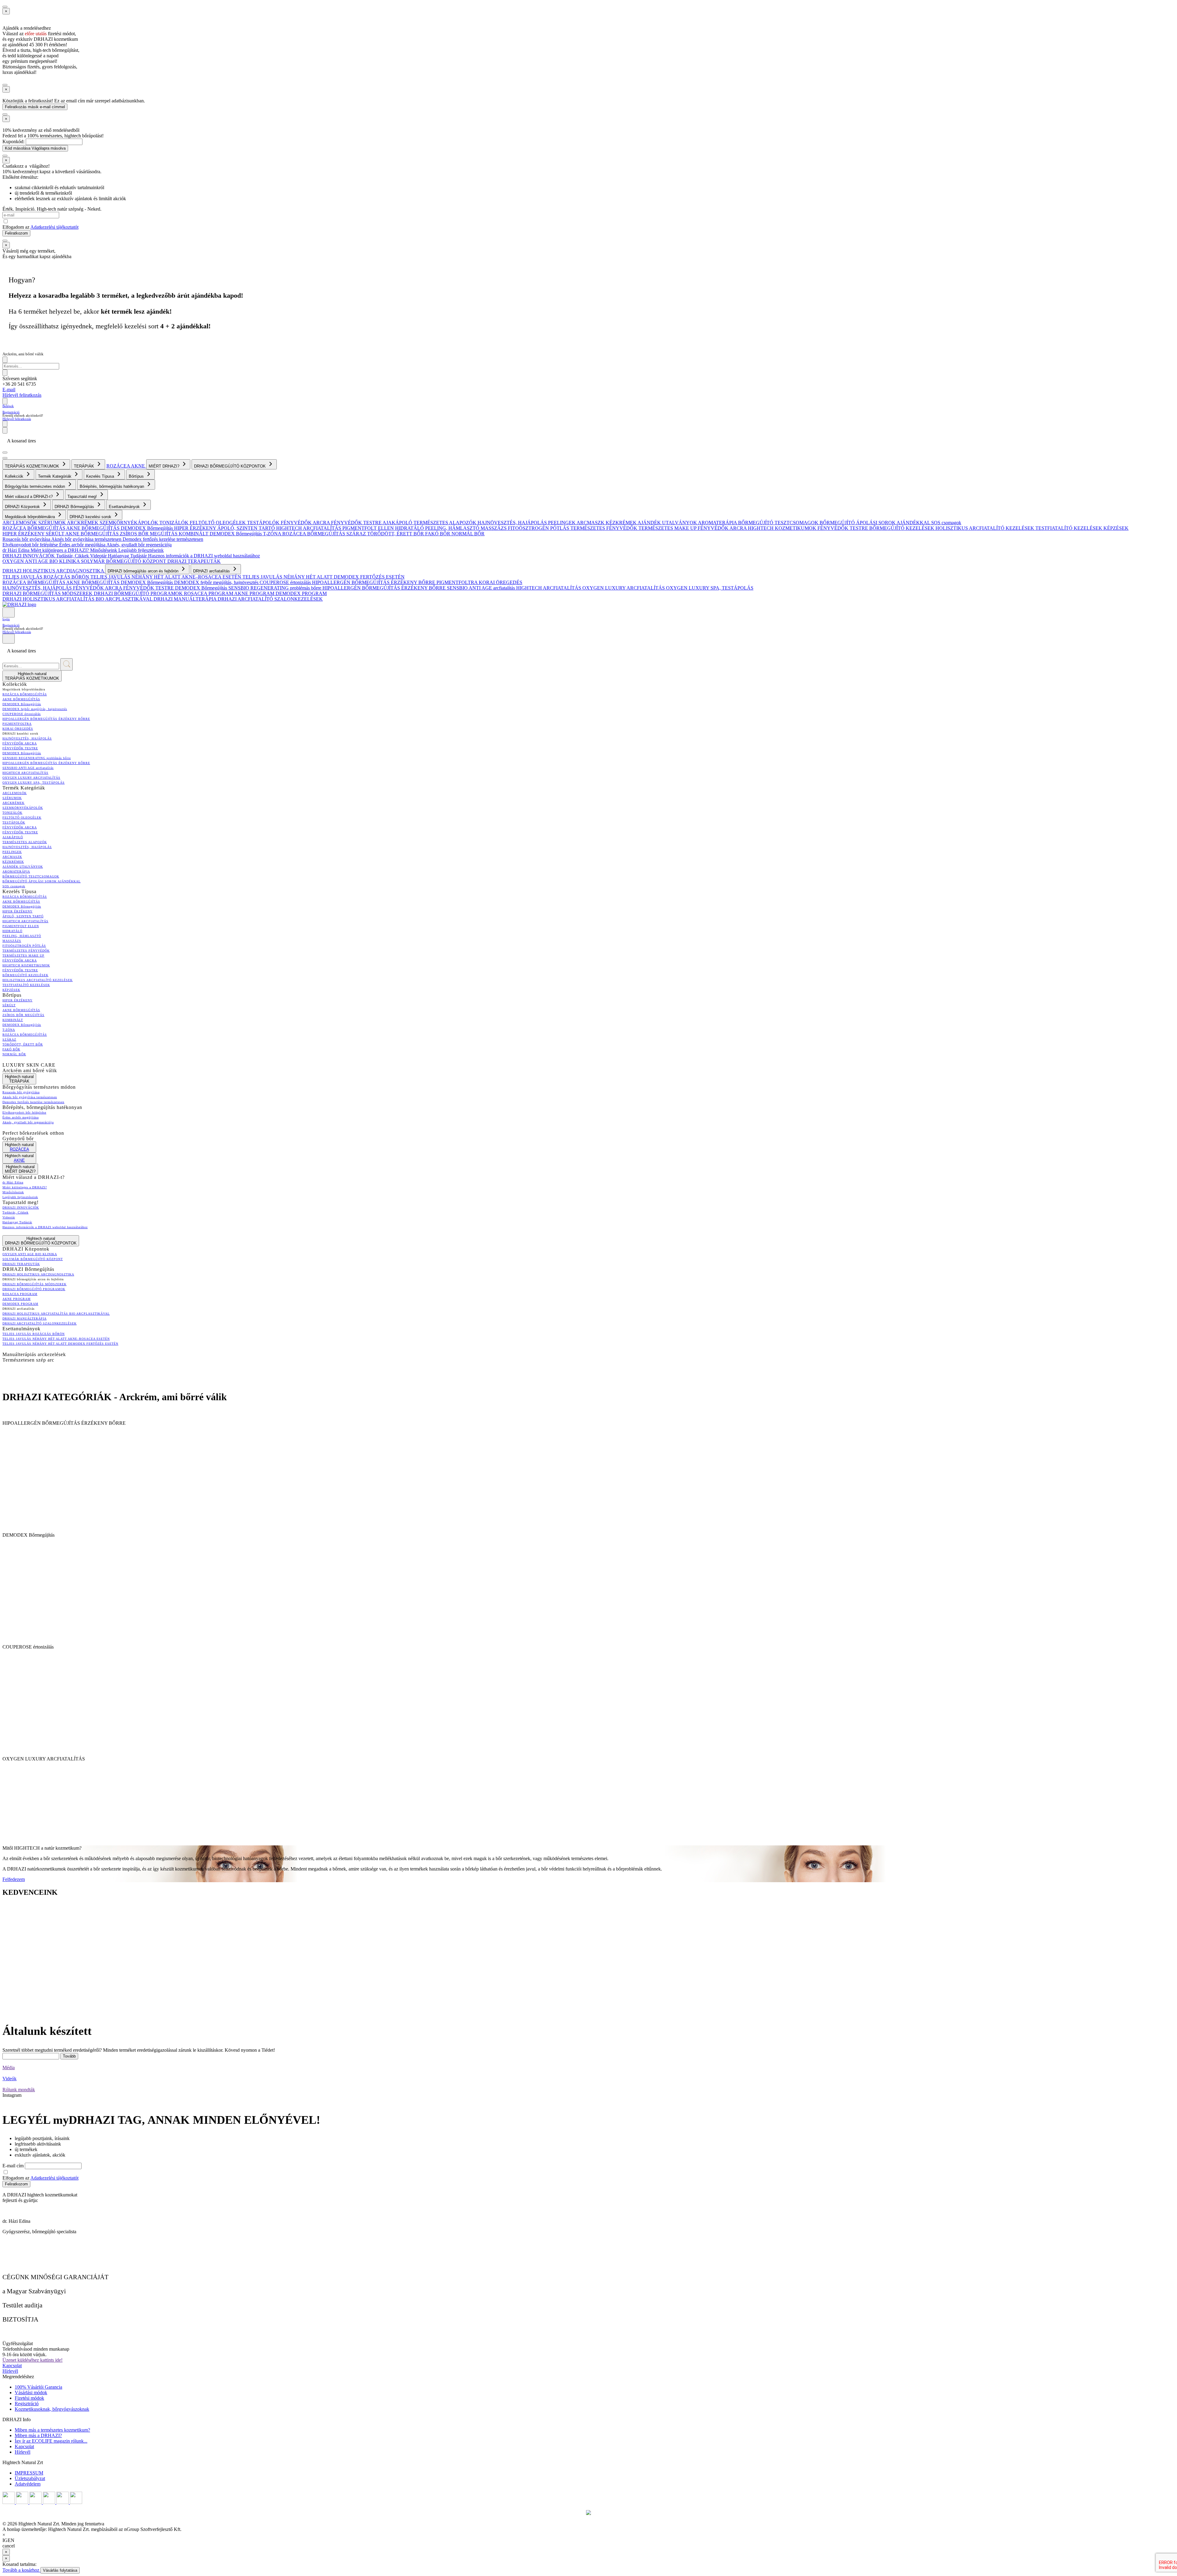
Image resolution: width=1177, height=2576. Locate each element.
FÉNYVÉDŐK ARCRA (306, 523)
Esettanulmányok (125, 507)
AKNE (139, 466)
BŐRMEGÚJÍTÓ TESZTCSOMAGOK (779, 523)
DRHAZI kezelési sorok (91, 517)
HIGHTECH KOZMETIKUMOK (783, 528)
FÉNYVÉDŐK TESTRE (357, 523)
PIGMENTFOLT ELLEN (369, 528)
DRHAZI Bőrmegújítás (75, 507)
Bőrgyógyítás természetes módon (36, 486)
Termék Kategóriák (55, 476)
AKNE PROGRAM (255, 593)
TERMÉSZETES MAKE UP (668, 528)
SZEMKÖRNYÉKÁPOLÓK (130, 523)
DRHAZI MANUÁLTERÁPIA (186, 599)
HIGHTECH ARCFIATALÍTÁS (309, 528)
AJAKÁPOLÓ (398, 523)
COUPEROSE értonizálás (286, 582)
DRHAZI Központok (23, 507)
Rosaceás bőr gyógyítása (27, 539)
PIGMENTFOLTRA (458, 582)
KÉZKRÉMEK (622, 523)
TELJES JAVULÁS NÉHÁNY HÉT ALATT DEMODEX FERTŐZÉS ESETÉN (324, 577)
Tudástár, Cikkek (73, 556)
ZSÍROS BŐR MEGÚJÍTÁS (149, 534)
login (6, 619)
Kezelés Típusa (101, 476)
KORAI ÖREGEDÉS (501, 582)
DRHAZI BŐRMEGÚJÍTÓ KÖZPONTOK (230, 466)
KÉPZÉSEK (1116, 528)
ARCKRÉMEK (83, 523)
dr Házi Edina (17, 550)
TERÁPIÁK (85, 466)
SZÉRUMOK (53, 523)
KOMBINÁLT (194, 534)
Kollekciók (15, 476)
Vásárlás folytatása (60, 2570)
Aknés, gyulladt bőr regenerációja (139, 545)
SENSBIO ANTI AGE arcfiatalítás (482, 588)
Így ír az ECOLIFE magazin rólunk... (51, 2441)
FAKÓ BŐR (438, 534)
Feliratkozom (16, 233)
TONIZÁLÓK (175, 523)
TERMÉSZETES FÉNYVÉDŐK (604, 528)
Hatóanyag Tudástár (128, 556)
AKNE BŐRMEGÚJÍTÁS (93, 528)
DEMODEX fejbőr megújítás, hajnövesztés (217, 582)
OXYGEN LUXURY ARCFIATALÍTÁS (624, 588)
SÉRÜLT (55, 534)
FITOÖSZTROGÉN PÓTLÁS (539, 528)
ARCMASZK (591, 523)
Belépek (8, 406)
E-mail (9, 390)
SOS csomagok (946, 523)
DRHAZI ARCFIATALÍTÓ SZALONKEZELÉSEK (270, 599)
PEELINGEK (562, 523)
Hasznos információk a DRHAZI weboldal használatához (204, 556)
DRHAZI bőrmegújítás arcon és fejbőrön (144, 571)
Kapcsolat (12, 2366)
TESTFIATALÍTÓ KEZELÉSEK (1069, 528)
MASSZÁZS (494, 528)
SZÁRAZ (357, 534)
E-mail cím (14, 2166)
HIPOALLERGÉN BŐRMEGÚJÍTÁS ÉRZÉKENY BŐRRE (374, 582)
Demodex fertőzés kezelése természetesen (163, 539)
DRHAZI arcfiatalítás (212, 571)
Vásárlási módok (31, 2393)
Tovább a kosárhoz (21, 2570)
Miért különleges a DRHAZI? (60, 550)
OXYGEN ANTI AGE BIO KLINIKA (42, 561)
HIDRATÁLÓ (410, 528)
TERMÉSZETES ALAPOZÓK (446, 523)
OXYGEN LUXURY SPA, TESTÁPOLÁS (710, 588)
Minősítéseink (104, 550)
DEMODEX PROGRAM (301, 593)
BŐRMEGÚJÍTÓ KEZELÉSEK (902, 528)
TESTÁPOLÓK (264, 523)
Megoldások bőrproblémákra (30, 517)
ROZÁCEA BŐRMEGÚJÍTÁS (34, 528)
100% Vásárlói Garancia (38, 2387)
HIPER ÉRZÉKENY (196, 528)
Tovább (69, 2056)
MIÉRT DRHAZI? (165, 466)
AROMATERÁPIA (718, 523)
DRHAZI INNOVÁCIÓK (29, 556)
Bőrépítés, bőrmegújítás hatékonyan (112, 486)
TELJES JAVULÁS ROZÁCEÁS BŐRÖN (46, 577)
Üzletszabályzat (30, 2478)
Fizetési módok (29, 2398)
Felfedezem (14, 1879)
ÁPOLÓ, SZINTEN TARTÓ (247, 528)
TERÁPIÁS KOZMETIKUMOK (33, 466)
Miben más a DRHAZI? (38, 2435)
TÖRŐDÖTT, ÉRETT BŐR (396, 534)
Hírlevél (10, 2371)
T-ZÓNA (273, 534)
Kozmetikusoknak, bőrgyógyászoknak (52, 2409)
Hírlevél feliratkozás (22, 395)
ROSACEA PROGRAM (209, 593)
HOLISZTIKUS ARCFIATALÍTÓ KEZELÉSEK (985, 528)
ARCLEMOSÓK (20, 523)
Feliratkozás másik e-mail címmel (35, 107)
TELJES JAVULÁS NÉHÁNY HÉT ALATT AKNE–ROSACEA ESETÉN (166, 577)
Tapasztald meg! (83, 497)
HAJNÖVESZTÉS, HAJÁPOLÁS (513, 523)
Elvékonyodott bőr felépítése (31, 545)
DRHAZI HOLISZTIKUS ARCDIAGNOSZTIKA (54, 571)
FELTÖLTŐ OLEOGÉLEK (218, 523)
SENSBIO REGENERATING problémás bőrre (275, 588)
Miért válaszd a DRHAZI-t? (29, 497)
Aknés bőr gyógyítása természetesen (87, 539)
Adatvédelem (28, 2484)
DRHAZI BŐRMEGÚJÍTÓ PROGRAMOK (139, 593)
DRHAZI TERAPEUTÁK (194, 561)
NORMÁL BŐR (468, 534)
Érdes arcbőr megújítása (83, 545)
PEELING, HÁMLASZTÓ (453, 528)
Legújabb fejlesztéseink (141, 550)
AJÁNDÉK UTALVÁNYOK (668, 523)
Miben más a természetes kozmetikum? (52, 2430)
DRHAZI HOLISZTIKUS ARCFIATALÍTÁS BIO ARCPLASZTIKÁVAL (78, 599)
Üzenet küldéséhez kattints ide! (32, 2360)
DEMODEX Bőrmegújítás (147, 528)
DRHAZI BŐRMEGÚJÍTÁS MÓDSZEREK (48, 593)
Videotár (99, 556)
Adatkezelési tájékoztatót (54, 227)
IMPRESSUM (29, 2473)
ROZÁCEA (119, 466)
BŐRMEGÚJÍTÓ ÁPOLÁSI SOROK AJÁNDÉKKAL (875, 523)
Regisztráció (11, 412)
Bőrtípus (137, 476)
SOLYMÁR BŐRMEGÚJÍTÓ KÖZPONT (124, 561)
